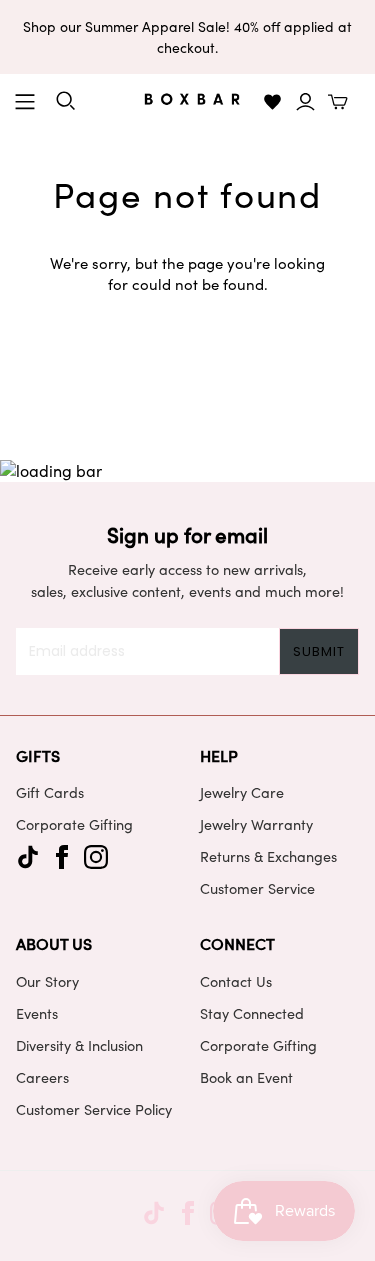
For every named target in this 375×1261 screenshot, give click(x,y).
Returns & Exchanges (268, 856)
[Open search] (66, 101)
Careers (42, 1077)
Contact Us (236, 981)
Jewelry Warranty (256, 824)
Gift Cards (50, 792)
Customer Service (257, 888)
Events (37, 1013)
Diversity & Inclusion (79, 1045)
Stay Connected (252, 1013)
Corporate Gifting (74, 824)
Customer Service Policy (94, 1109)
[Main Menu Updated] (25, 102)
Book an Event (246, 1077)
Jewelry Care (242, 792)
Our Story (47, 981)
